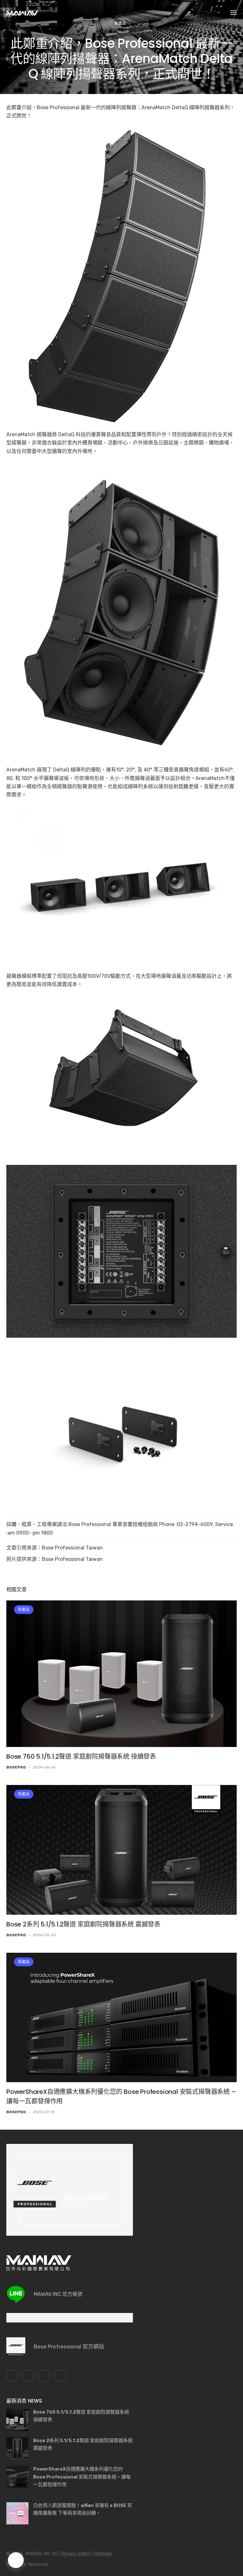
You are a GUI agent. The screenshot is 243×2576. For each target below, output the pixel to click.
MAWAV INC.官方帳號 (58, 2294)
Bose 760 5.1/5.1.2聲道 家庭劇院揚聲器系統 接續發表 (81, 1756)
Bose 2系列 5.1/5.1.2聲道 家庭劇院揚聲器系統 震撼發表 (83, 1924)
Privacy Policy (76, 2554)
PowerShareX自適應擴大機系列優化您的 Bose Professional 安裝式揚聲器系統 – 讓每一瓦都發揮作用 (82, 2477)
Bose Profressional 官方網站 (69, 2347)
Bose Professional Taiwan (72, 1548)
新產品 (24, 1610)
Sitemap (103, 2554)
